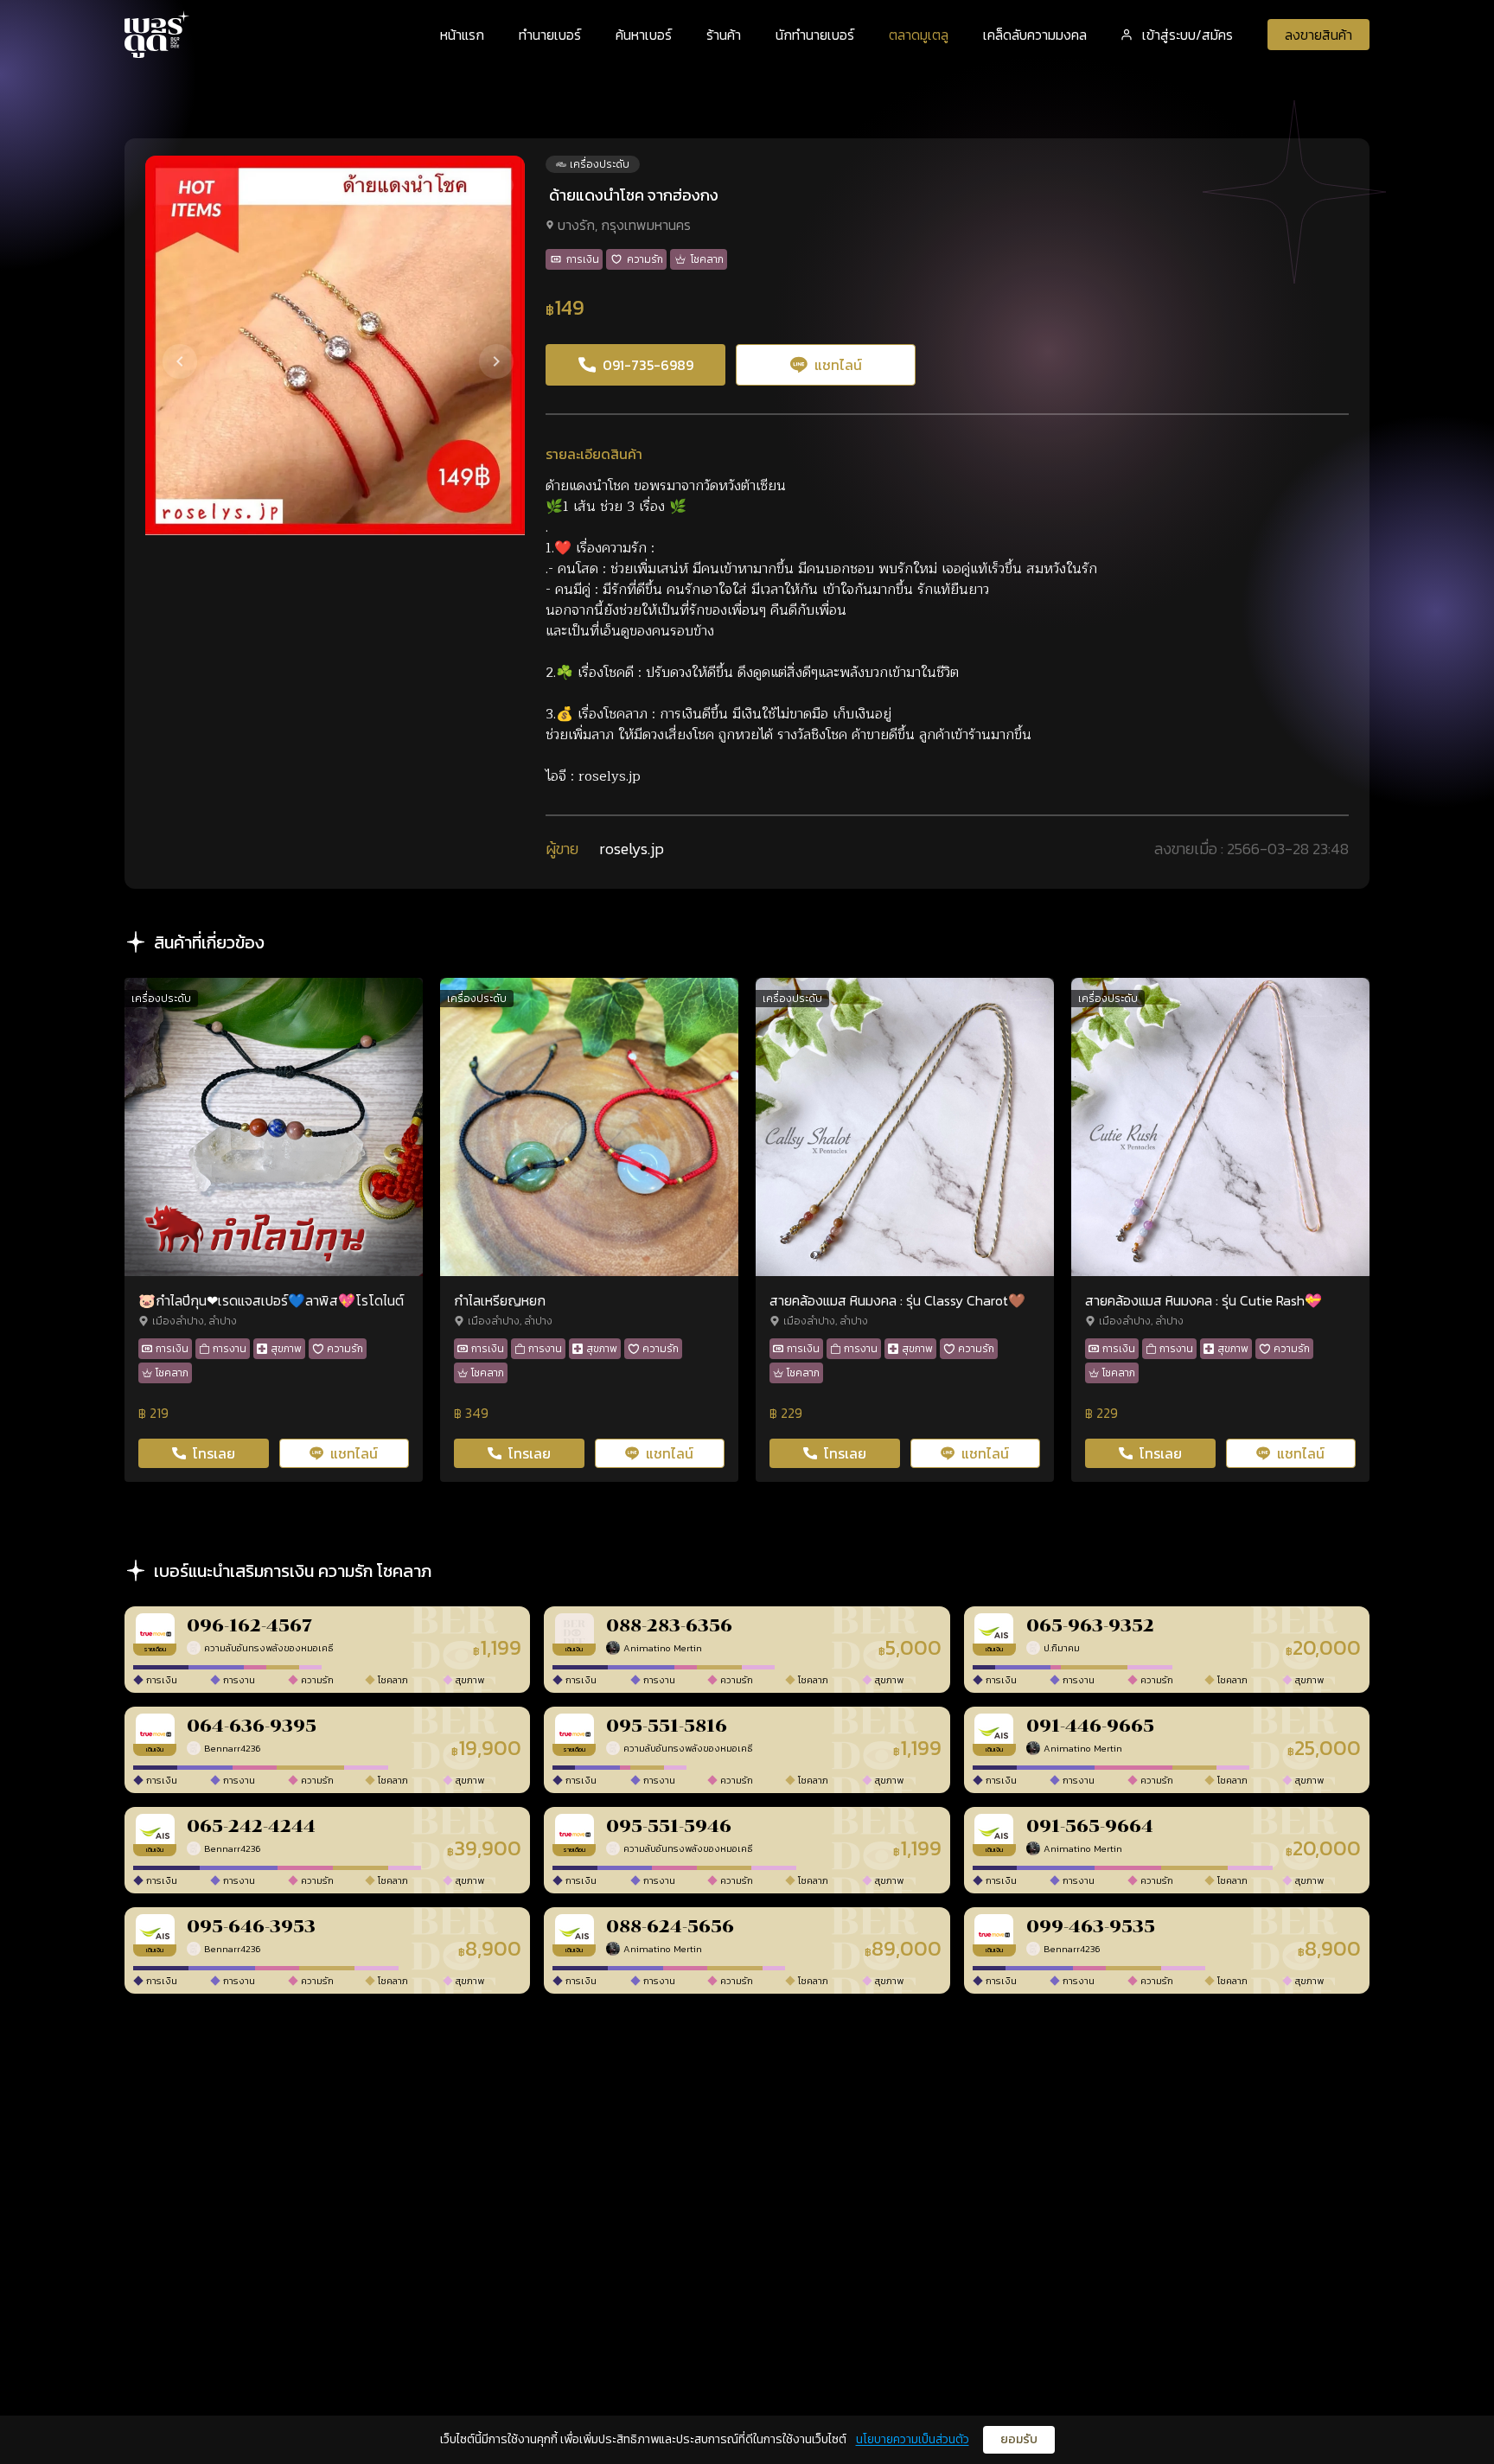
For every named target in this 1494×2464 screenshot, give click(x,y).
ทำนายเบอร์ (550, 35)
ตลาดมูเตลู (919, 35)
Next (481, 346)
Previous (164, 346)
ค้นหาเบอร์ (644, 35)
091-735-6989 (648, 365)
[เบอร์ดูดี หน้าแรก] (157, 34)
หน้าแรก (462, 35)
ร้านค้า (724, 35)
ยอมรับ (1019, 2439)
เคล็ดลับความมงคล (1035, 35)
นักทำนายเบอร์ (815, 35)
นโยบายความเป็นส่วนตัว (913, 2439)
